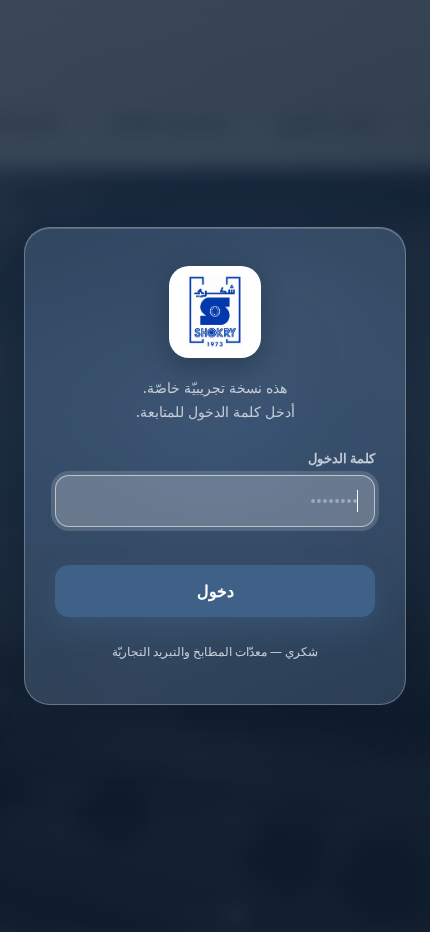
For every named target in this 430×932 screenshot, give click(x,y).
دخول (215, 591)
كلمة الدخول (341, 458)
